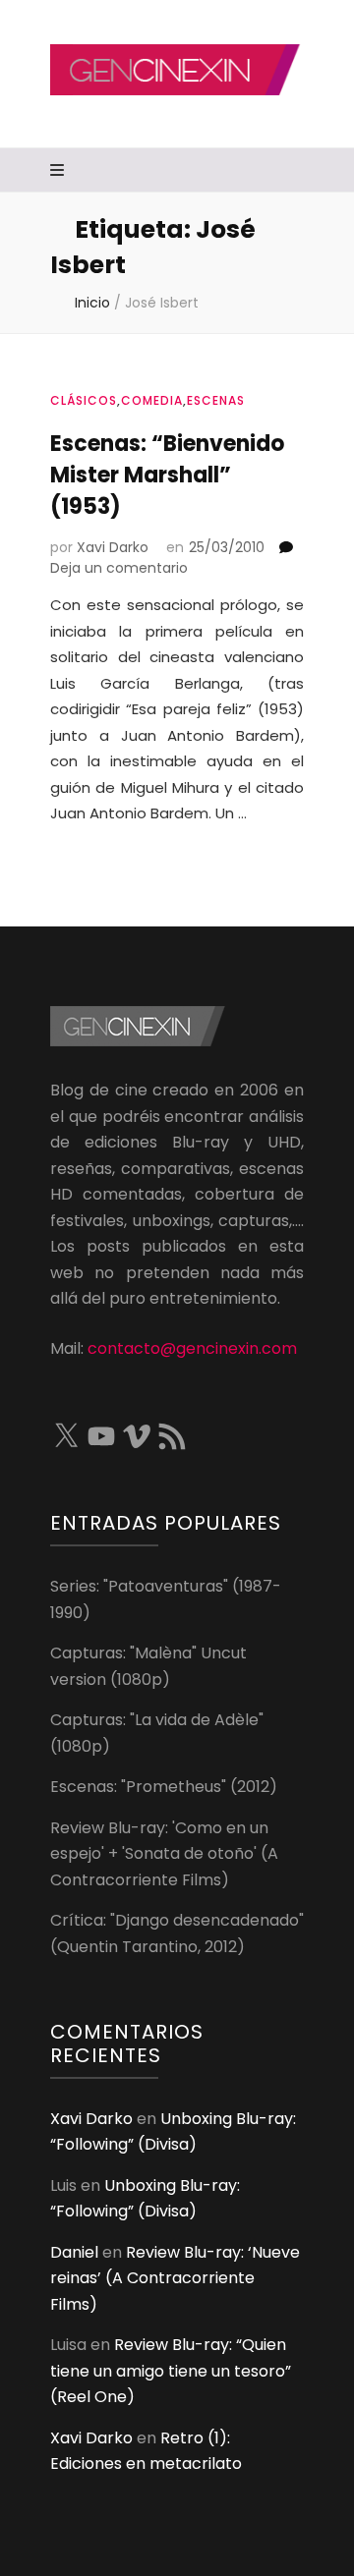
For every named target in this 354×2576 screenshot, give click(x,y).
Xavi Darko (113, 547)
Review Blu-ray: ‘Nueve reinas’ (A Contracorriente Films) (175, 2278)
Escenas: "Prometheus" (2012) (164, 1787)
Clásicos (84, 400)
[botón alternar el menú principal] (59, 171)
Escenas (216, 400)
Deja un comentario (119, 568)
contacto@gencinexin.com (192, 1348)
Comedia (152, 400)
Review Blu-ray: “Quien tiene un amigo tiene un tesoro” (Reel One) (171, 2371)
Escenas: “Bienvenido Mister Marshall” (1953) (167, 475)
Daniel (74, 2252)
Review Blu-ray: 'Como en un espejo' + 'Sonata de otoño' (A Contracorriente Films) (164, 1854)
